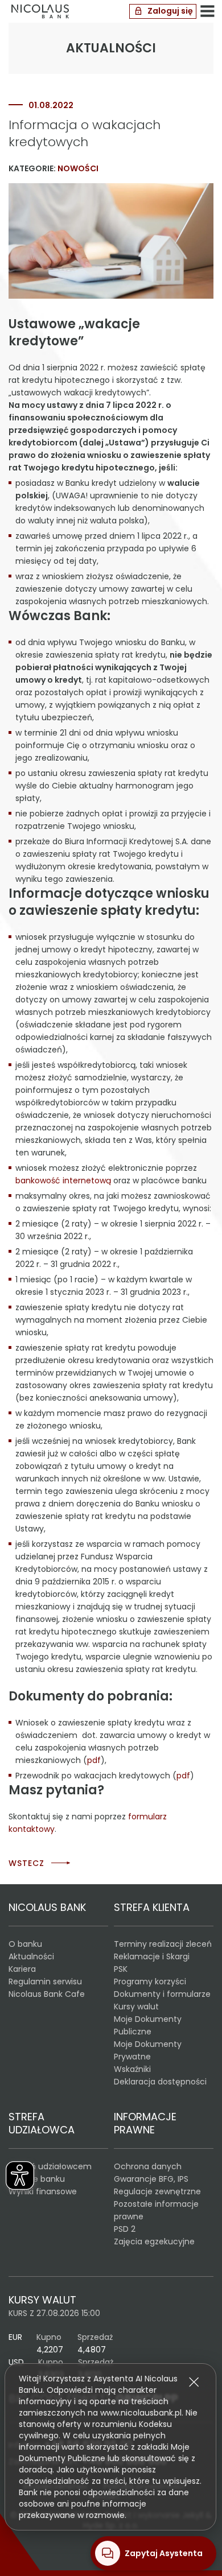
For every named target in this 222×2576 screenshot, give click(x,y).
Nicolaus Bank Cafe (47, 1994)
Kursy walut (136, 2007)
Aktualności (31, 1956)
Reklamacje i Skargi (152, 1956)
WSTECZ (26, 1863)
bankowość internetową (63, 1180)
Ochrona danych (148, 2166)
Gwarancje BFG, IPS (151, 2179)
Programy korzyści (150, 1981)
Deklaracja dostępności (160, 2082)
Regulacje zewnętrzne (157, 2191)
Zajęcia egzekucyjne (154, 2241)
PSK (121, 1969)
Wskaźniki (132, 2069)
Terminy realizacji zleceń (163, 1944)
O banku (25, 1944)
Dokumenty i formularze (162, 1994)
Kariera (22, 1969)
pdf (94, 1760)
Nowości (78, 168)
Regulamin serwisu (45, 1981)
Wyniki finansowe (43, 2191)
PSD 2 (125, 2229)
